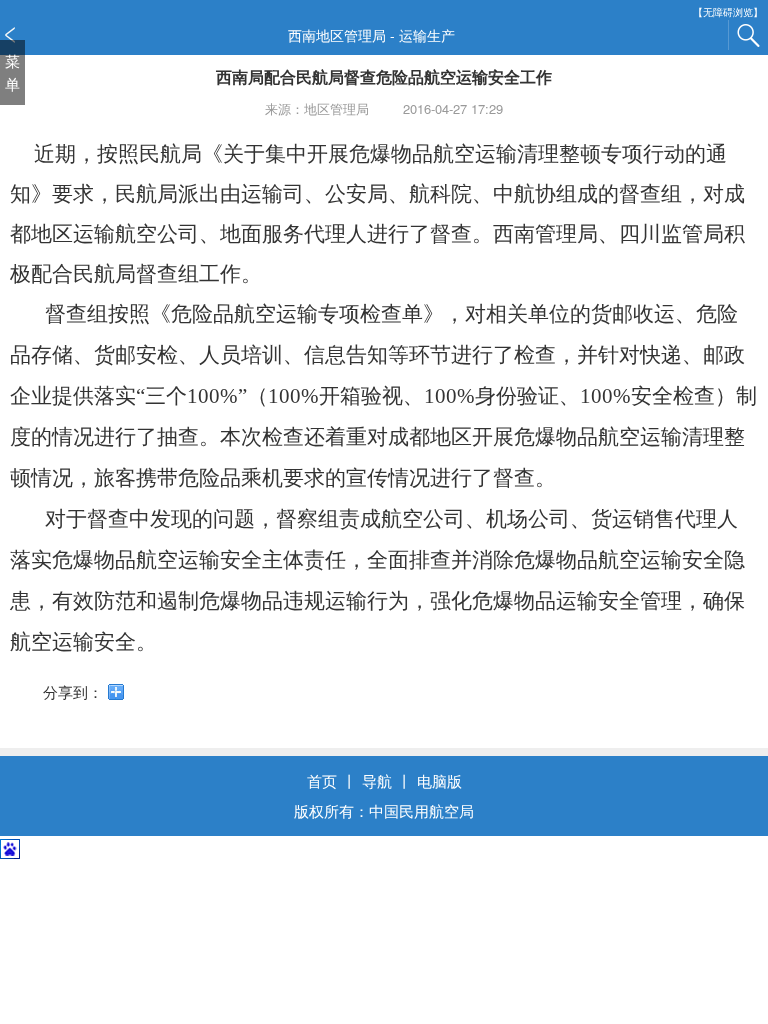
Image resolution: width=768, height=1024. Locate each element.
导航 (377, 780)
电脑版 (439, 780)
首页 (322, 780)
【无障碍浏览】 (728, 12)
